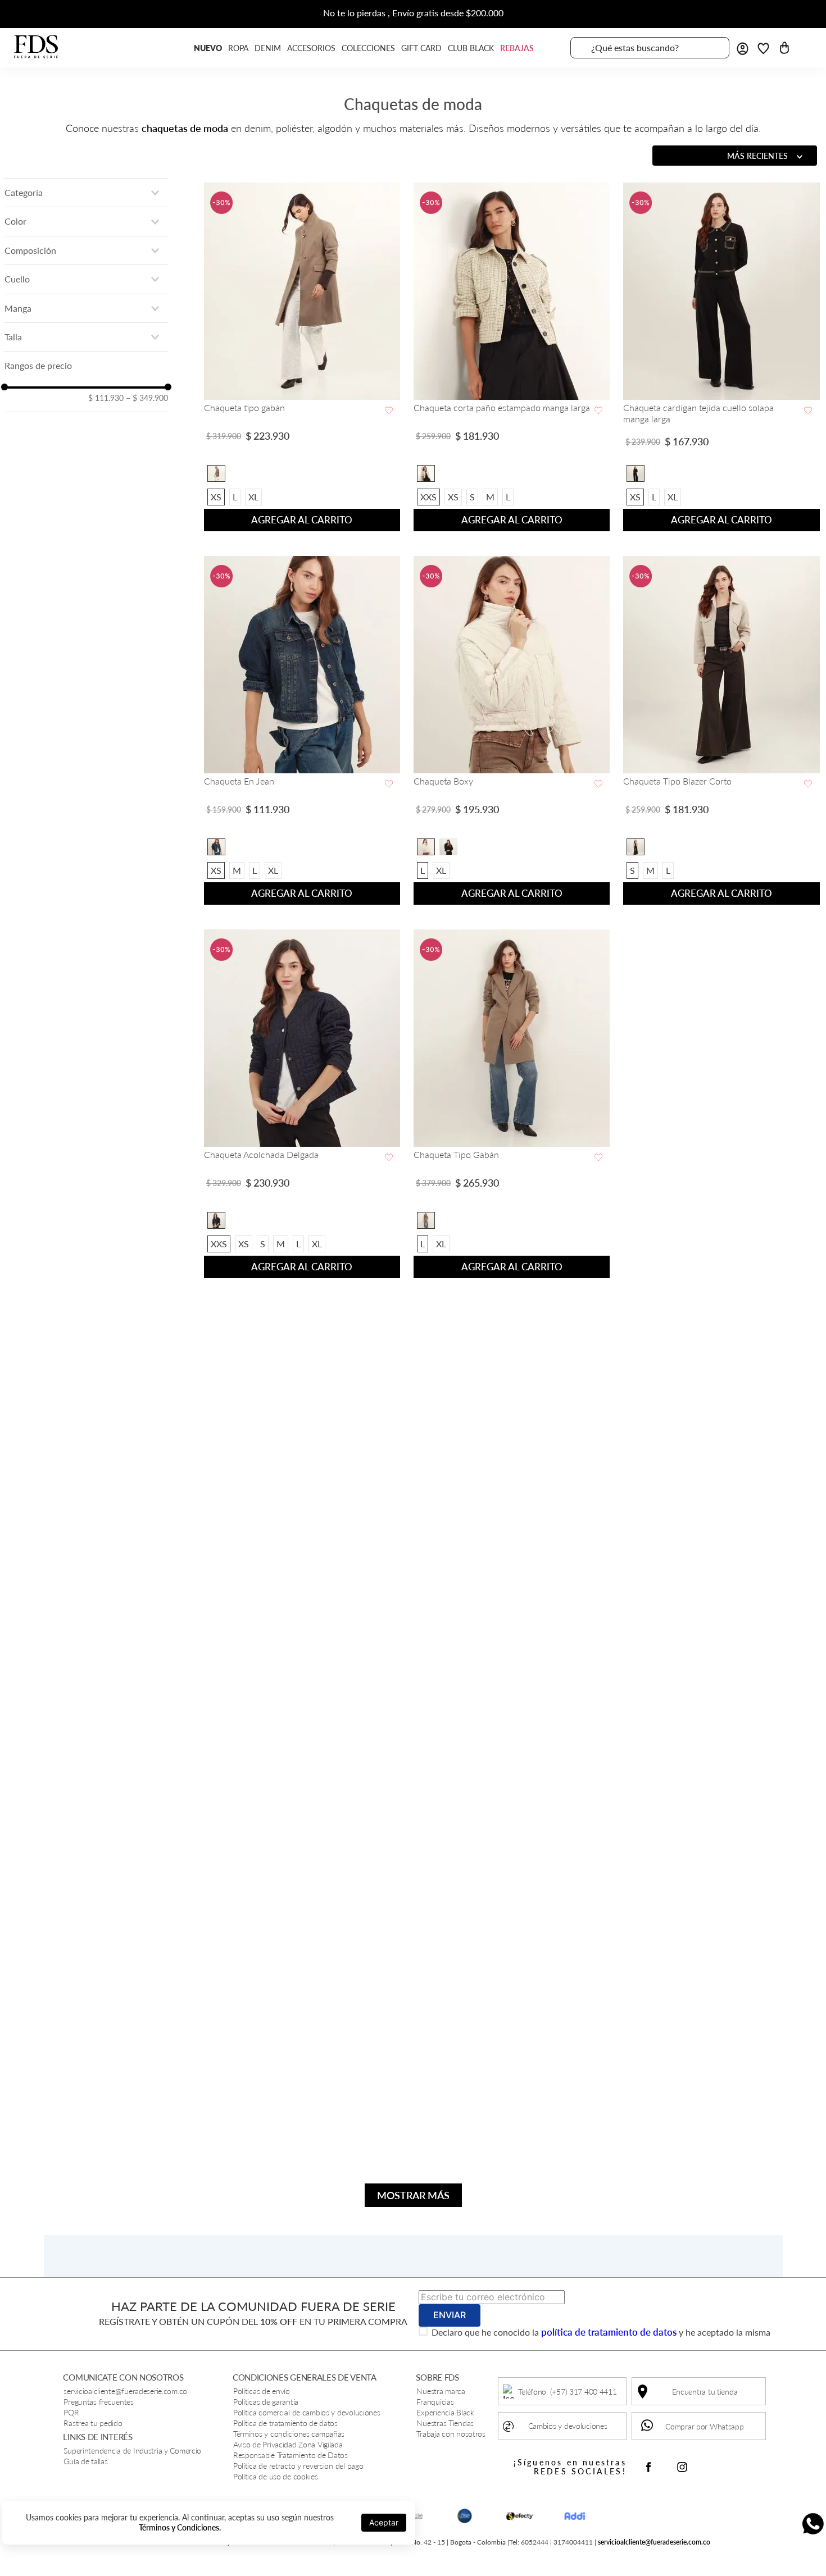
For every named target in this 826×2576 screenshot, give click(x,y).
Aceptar (384, 2522)
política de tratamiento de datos (609, 2332)
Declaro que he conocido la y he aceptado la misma (601, 2332)
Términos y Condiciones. (180, 2527)
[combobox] (650, 48)
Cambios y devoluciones (568, 2426)
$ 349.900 (147, 398)
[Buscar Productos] (714, 48)
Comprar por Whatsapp (704, 2426)
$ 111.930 (106, 398)
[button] (86, 193)
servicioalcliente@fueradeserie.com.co (654, 2542)
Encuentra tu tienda (705, 2392)
